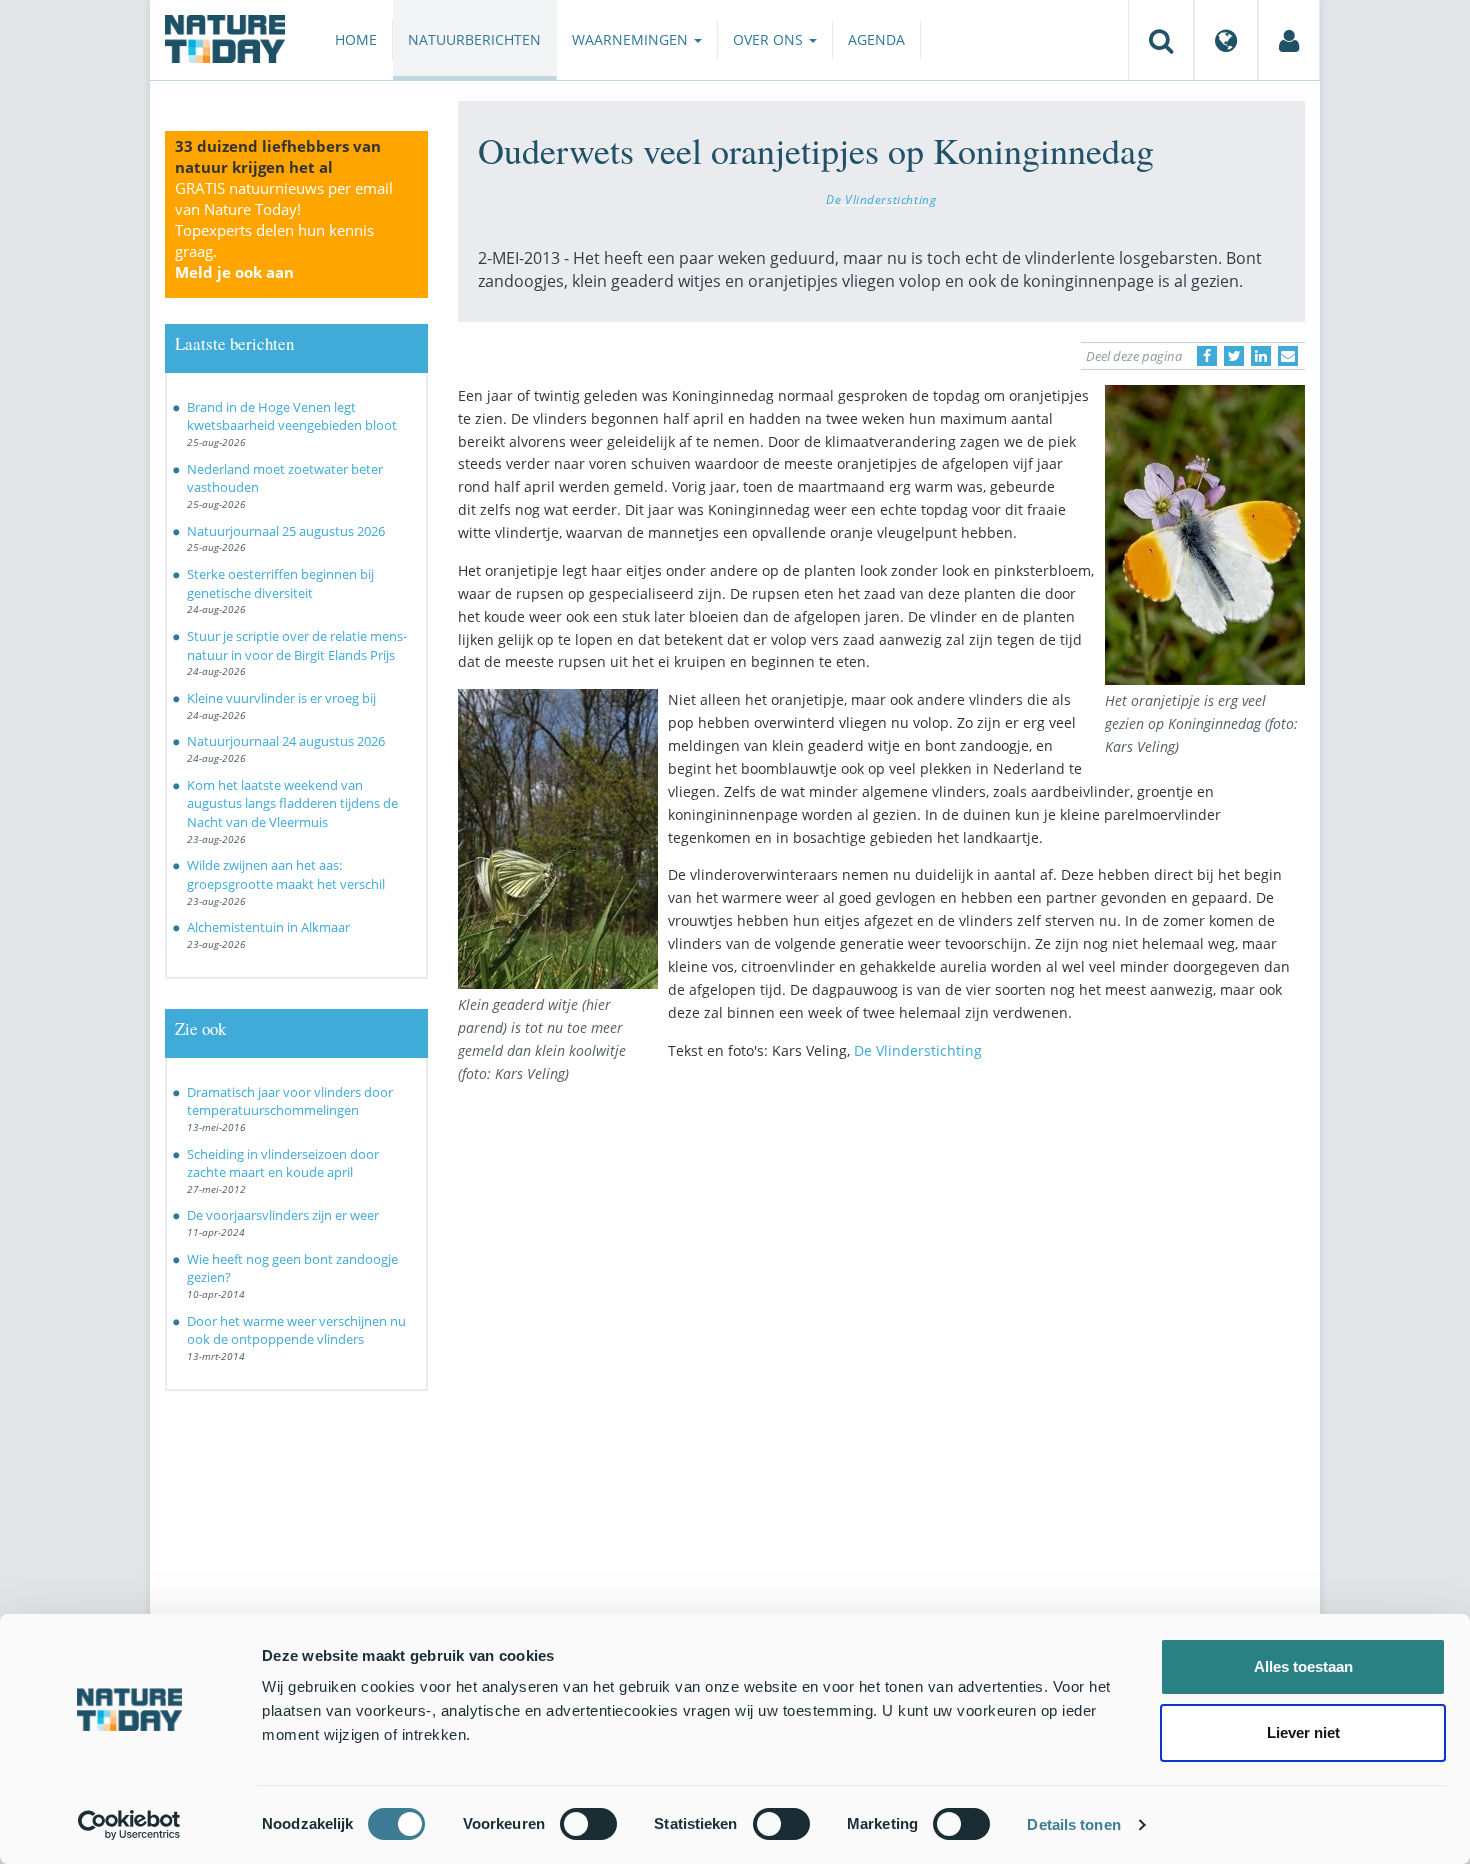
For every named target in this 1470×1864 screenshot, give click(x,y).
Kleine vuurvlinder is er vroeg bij (281, 698)
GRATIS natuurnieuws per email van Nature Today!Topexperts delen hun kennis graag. (284, 230)
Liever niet (1303, 1732)
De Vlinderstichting (881, 199)
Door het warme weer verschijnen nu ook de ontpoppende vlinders (296, 1330)
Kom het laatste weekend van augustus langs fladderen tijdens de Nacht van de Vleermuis (292, 803)
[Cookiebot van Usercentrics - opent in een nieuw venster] (129, 1825)
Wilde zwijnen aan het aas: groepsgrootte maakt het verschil (286, 874)
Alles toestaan (1303, 1666)
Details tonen (1073, 1824)
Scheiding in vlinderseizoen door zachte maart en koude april (283, 1163)
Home (356, 39)
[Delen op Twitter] (1234, 356)
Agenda (876, 39)
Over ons (770, 39)
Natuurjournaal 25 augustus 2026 (286, 531)
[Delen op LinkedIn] (1261, 356)
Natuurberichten (474, 39)
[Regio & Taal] (1226, 40)
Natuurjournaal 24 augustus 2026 (286, 741)
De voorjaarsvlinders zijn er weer (283, 1215)
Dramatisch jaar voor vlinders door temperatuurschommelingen (290, 1101)
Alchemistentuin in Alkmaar (268, 927)
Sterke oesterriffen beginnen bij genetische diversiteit (280, 583)
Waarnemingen (632, 39)
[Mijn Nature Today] (1289, 40)
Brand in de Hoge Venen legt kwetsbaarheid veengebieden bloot (292, 416)
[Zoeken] (1161, 40)
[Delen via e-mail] (1288, 356)
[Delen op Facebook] (1207, 356)
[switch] (588, 1824)
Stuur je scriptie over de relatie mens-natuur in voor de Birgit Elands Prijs (297, 645)
